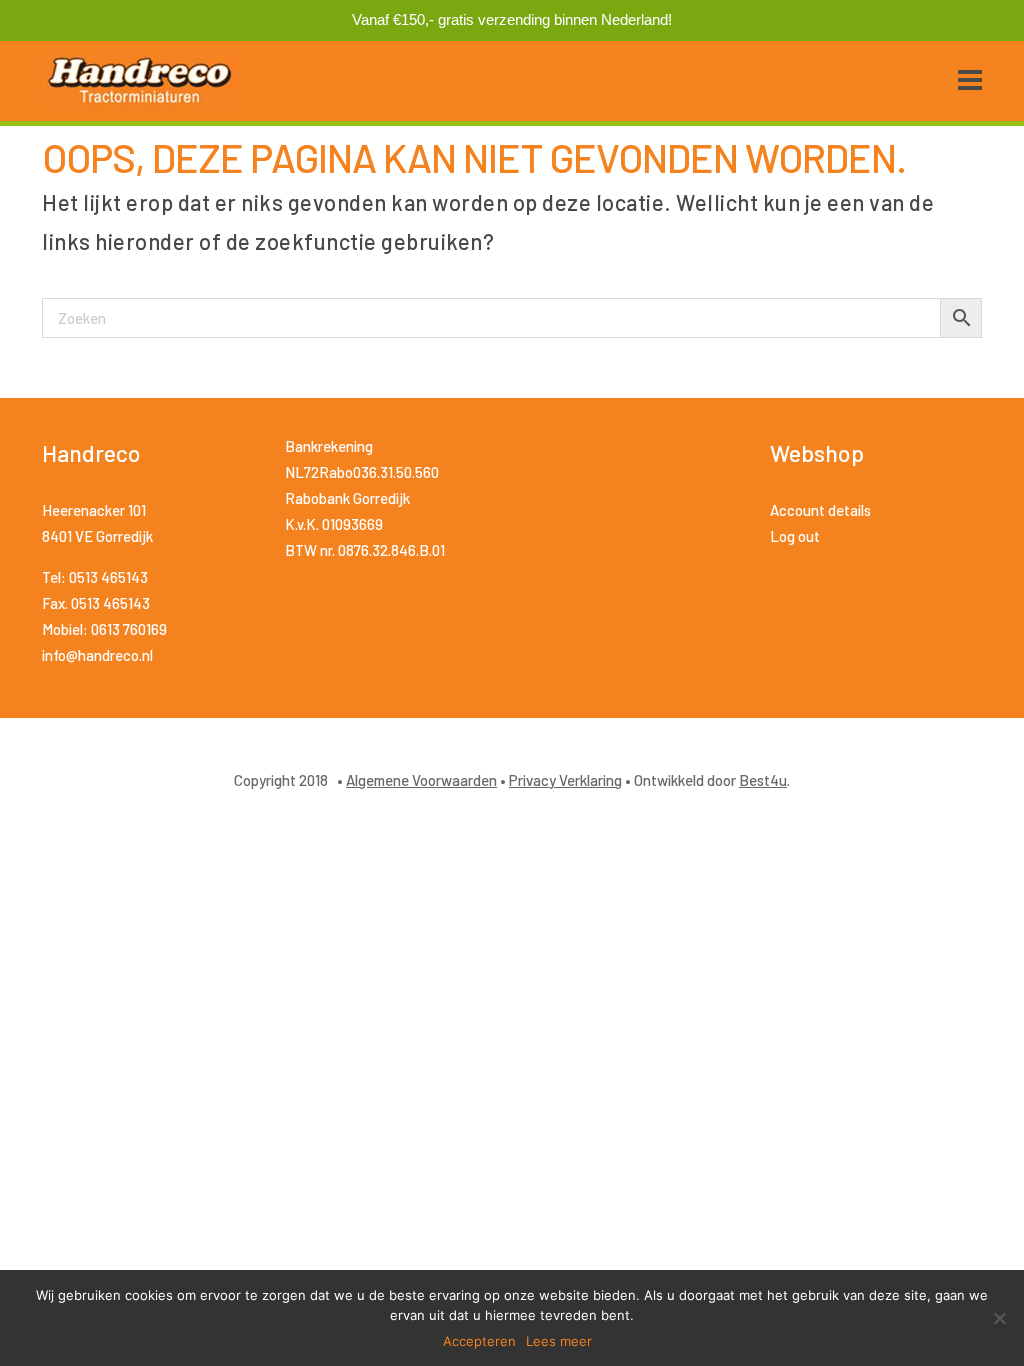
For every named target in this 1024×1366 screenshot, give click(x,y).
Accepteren (479, 1341)
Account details (820, 510)
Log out (795, 536)
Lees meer (559, 1341)
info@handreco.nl (97, 655)
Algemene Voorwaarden (421, 780)
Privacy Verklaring (565, 780)
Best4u (763, 780)
